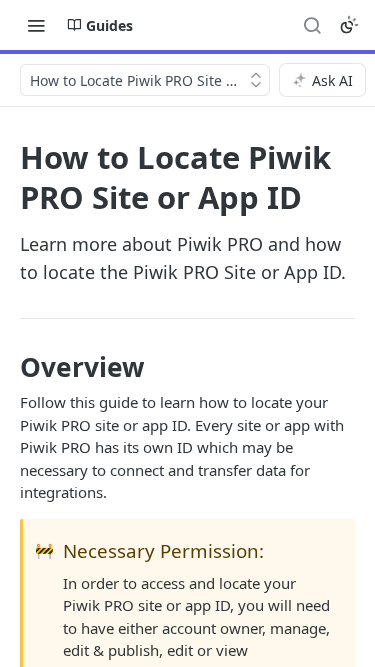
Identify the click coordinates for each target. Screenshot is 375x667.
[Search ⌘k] (312, 25)
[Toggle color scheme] (349, 25)
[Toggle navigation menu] (36, 25)
